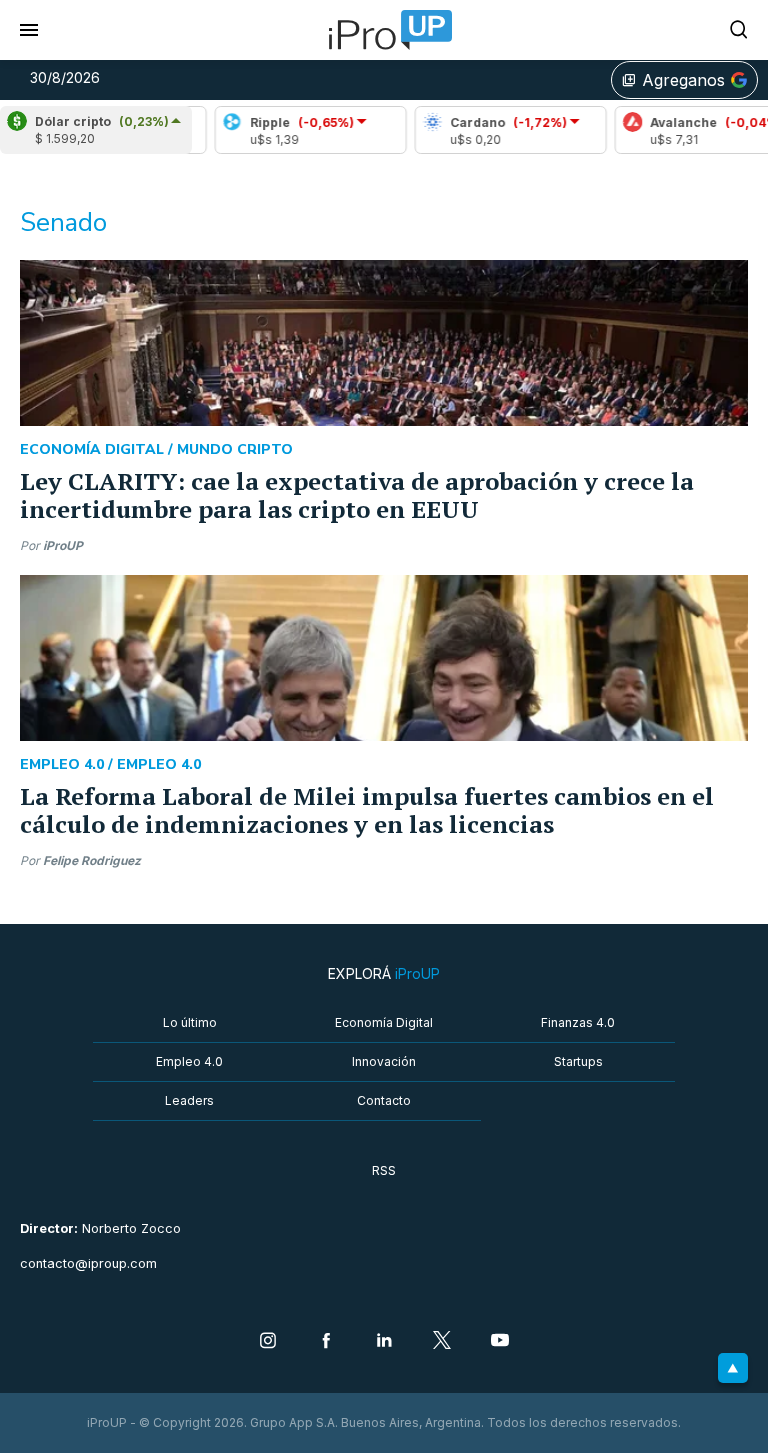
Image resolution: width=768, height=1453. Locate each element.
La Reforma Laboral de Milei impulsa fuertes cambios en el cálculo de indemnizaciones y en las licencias (367, 810)
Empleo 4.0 (189, 1061)
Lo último (190, 1022)
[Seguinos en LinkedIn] (384, 1342)
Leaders (189, 1100)
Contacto (384, 1100)
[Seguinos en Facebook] (326, 1342)
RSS (384, 1170)
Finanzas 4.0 (578, 1022)
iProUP (63, 545)
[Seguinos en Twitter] (442, 1342)
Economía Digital (384, 1022)
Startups (578, 1061)
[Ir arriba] (733, 1368)
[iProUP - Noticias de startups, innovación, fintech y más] (384, 30)
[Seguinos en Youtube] (500, 1342)
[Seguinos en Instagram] (268, 1342)
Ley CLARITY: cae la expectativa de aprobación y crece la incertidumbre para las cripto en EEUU (357, 495)
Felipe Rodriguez (92, 860)
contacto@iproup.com (88, 1263)
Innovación (384, 1061)
